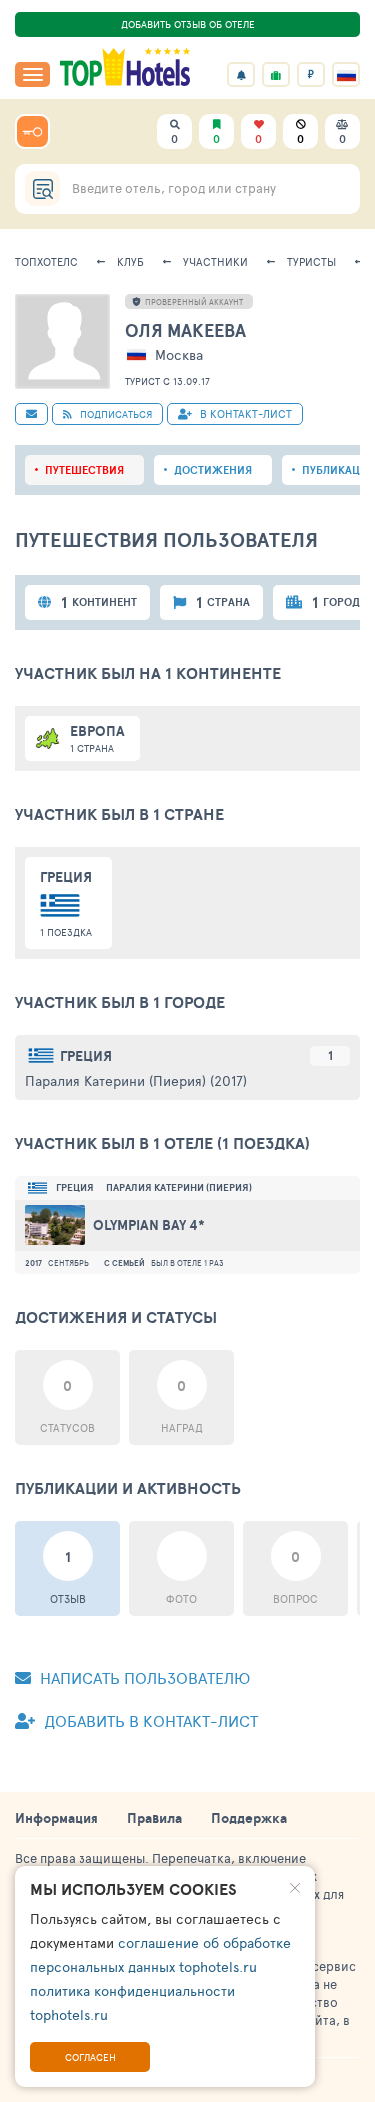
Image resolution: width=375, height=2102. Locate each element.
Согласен (90, 2057)
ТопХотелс (46, 261)
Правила (154, 1818)
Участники (215, 261)
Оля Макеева (185, 330)
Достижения (213, 470)
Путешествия (84, 470)
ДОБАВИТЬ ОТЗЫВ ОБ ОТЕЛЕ (188, 24)
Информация (56, 1818)
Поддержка (249, 1818)
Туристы (311, 261)
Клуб (130, 261)
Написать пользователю (143, 1677)
